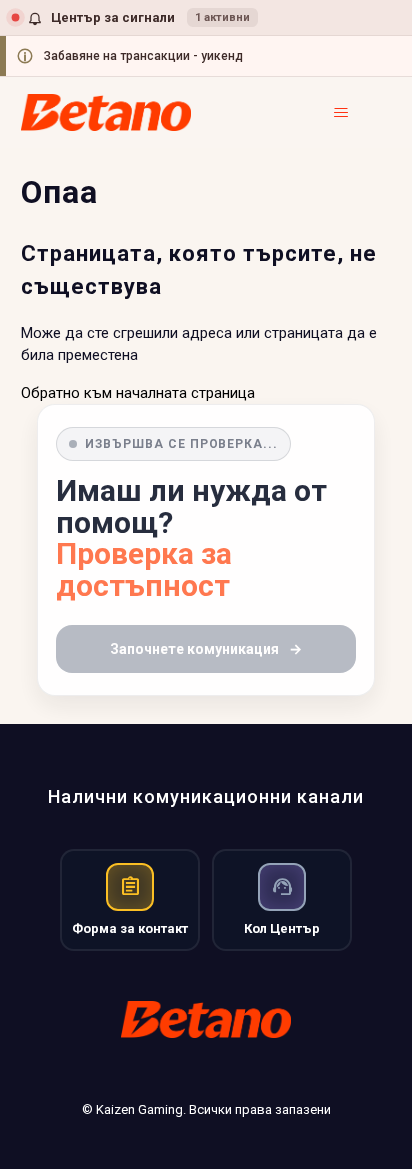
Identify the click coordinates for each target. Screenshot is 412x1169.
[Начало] (106, 112)
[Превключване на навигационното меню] (355, 113)
